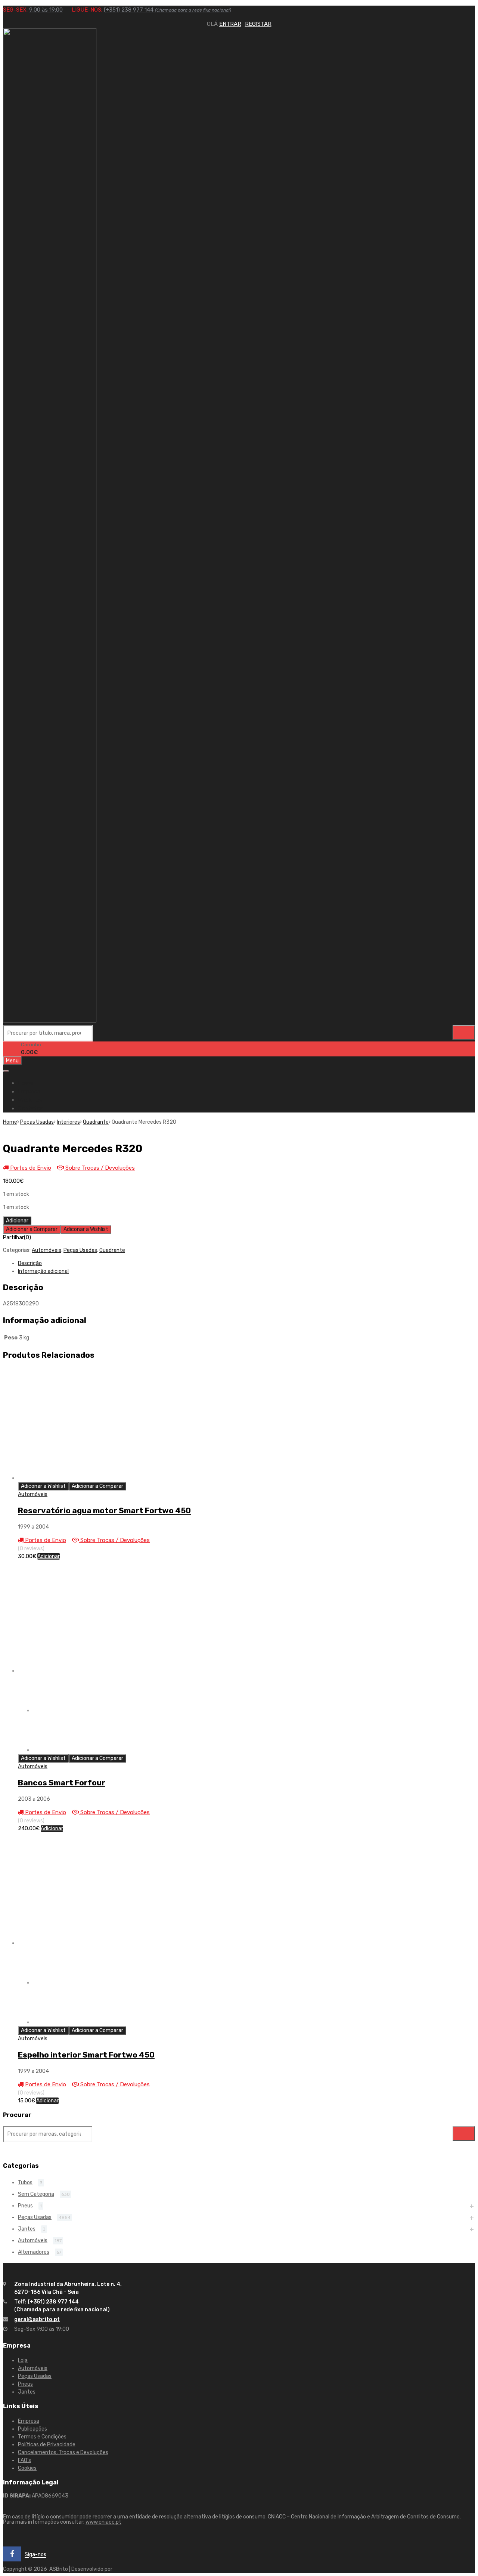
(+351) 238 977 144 (167, 10)
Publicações (32, 2429)
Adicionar (17, 1221)
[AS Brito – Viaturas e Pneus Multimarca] (50, 1021)
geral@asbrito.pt (37, 2319)
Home (26, 1083)
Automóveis (46, 1250)
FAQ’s (24, 2460)
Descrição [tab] (30, 1263)
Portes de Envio (30, 1168)
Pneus (25, 2206)
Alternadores (34, 2252)
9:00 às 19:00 (46, 10)
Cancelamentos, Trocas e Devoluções (63, 2452)
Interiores (68, 1122)
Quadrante (96, 1122)
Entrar (230, 24)
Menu (12, 1061)
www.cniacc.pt (103, 2522)
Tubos (25, 2183)
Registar (258, 24)
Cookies (27, 2468)
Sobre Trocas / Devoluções (99, 1168)
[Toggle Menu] (6, 1071)
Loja (23, 2360)
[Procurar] (464, 1032)
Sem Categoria (36, 2194)
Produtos (30, 1100)
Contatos (30, 1108)
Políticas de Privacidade (47, 2445)
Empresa (29, 1092)
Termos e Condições (42, 2437)
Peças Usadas (37, 1122)
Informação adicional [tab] (43, 1271)
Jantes (27, 2229)
